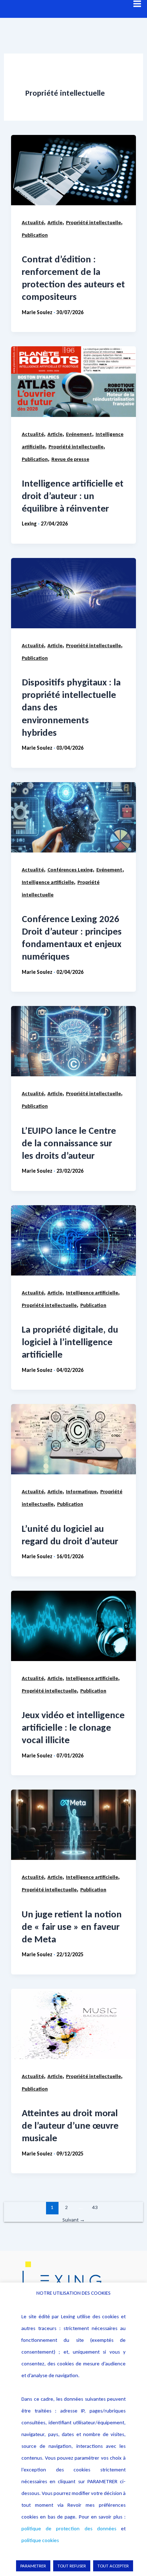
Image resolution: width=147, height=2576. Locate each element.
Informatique (81, 1491)
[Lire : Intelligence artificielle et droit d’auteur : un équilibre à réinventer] (73, 381)
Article (55, 222)
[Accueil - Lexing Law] (73, 2280)
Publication (35, 235)
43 (95, 2207)
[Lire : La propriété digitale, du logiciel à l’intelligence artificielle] (73, 1240)
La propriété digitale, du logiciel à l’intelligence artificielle (70, 1342)
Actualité (33, 222)
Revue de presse (70, 459)
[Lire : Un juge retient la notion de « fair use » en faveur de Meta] (73, 1825)
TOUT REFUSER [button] (72, 2566)
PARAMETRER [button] (33, 2566)
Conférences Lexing (70, 870)
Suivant (74, 2220)
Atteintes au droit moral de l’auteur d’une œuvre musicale (70, 2125)
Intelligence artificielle (48, 882)
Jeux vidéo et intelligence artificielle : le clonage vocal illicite (73, 1727)
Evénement (79, 434)
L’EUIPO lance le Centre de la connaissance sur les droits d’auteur (69, 1143)
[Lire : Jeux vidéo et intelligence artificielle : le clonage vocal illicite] (73, 1626)
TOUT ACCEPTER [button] (113, 2566)
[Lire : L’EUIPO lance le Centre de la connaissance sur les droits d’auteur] (73, 1041)
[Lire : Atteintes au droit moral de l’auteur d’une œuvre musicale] (73, 2024)
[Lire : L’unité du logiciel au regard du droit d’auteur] (73, 1439)
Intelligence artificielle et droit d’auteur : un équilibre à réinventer (73, 496)
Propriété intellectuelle (93, 222)
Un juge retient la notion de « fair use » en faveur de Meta (72, 1926)
